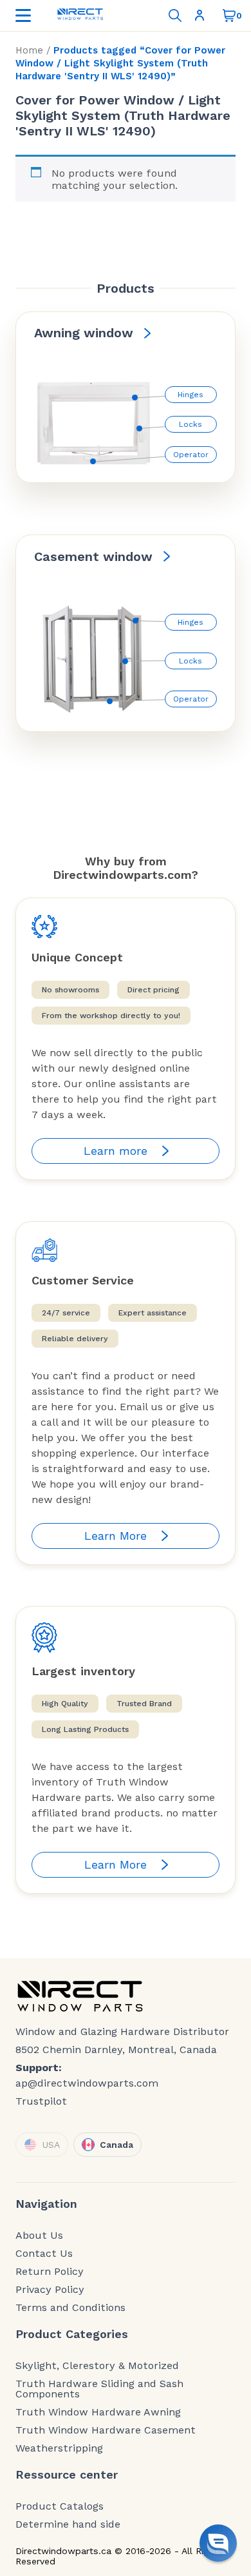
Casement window (93, 556)
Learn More (116, 1536)
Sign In (202, 15)
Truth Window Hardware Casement (106, 2430)
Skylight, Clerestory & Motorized (97, 2366)
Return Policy (50, 2272)
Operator (191, 455)
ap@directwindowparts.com (87, 2083)
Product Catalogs (60, 2506)
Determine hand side (68, 2524)
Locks (191, 424)
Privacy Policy (50, 2290)
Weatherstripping (59, 2448)
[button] (218, 2543)
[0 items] (229, 15)
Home (29, 50)
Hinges (191, 395)
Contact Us (44, 2254)
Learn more (116, 1151)
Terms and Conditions (70, 2308)
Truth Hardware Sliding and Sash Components (99, 2389)
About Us (39, 2236)
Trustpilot (41, 2101)
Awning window (84, 333)
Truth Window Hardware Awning (98, 2412)
